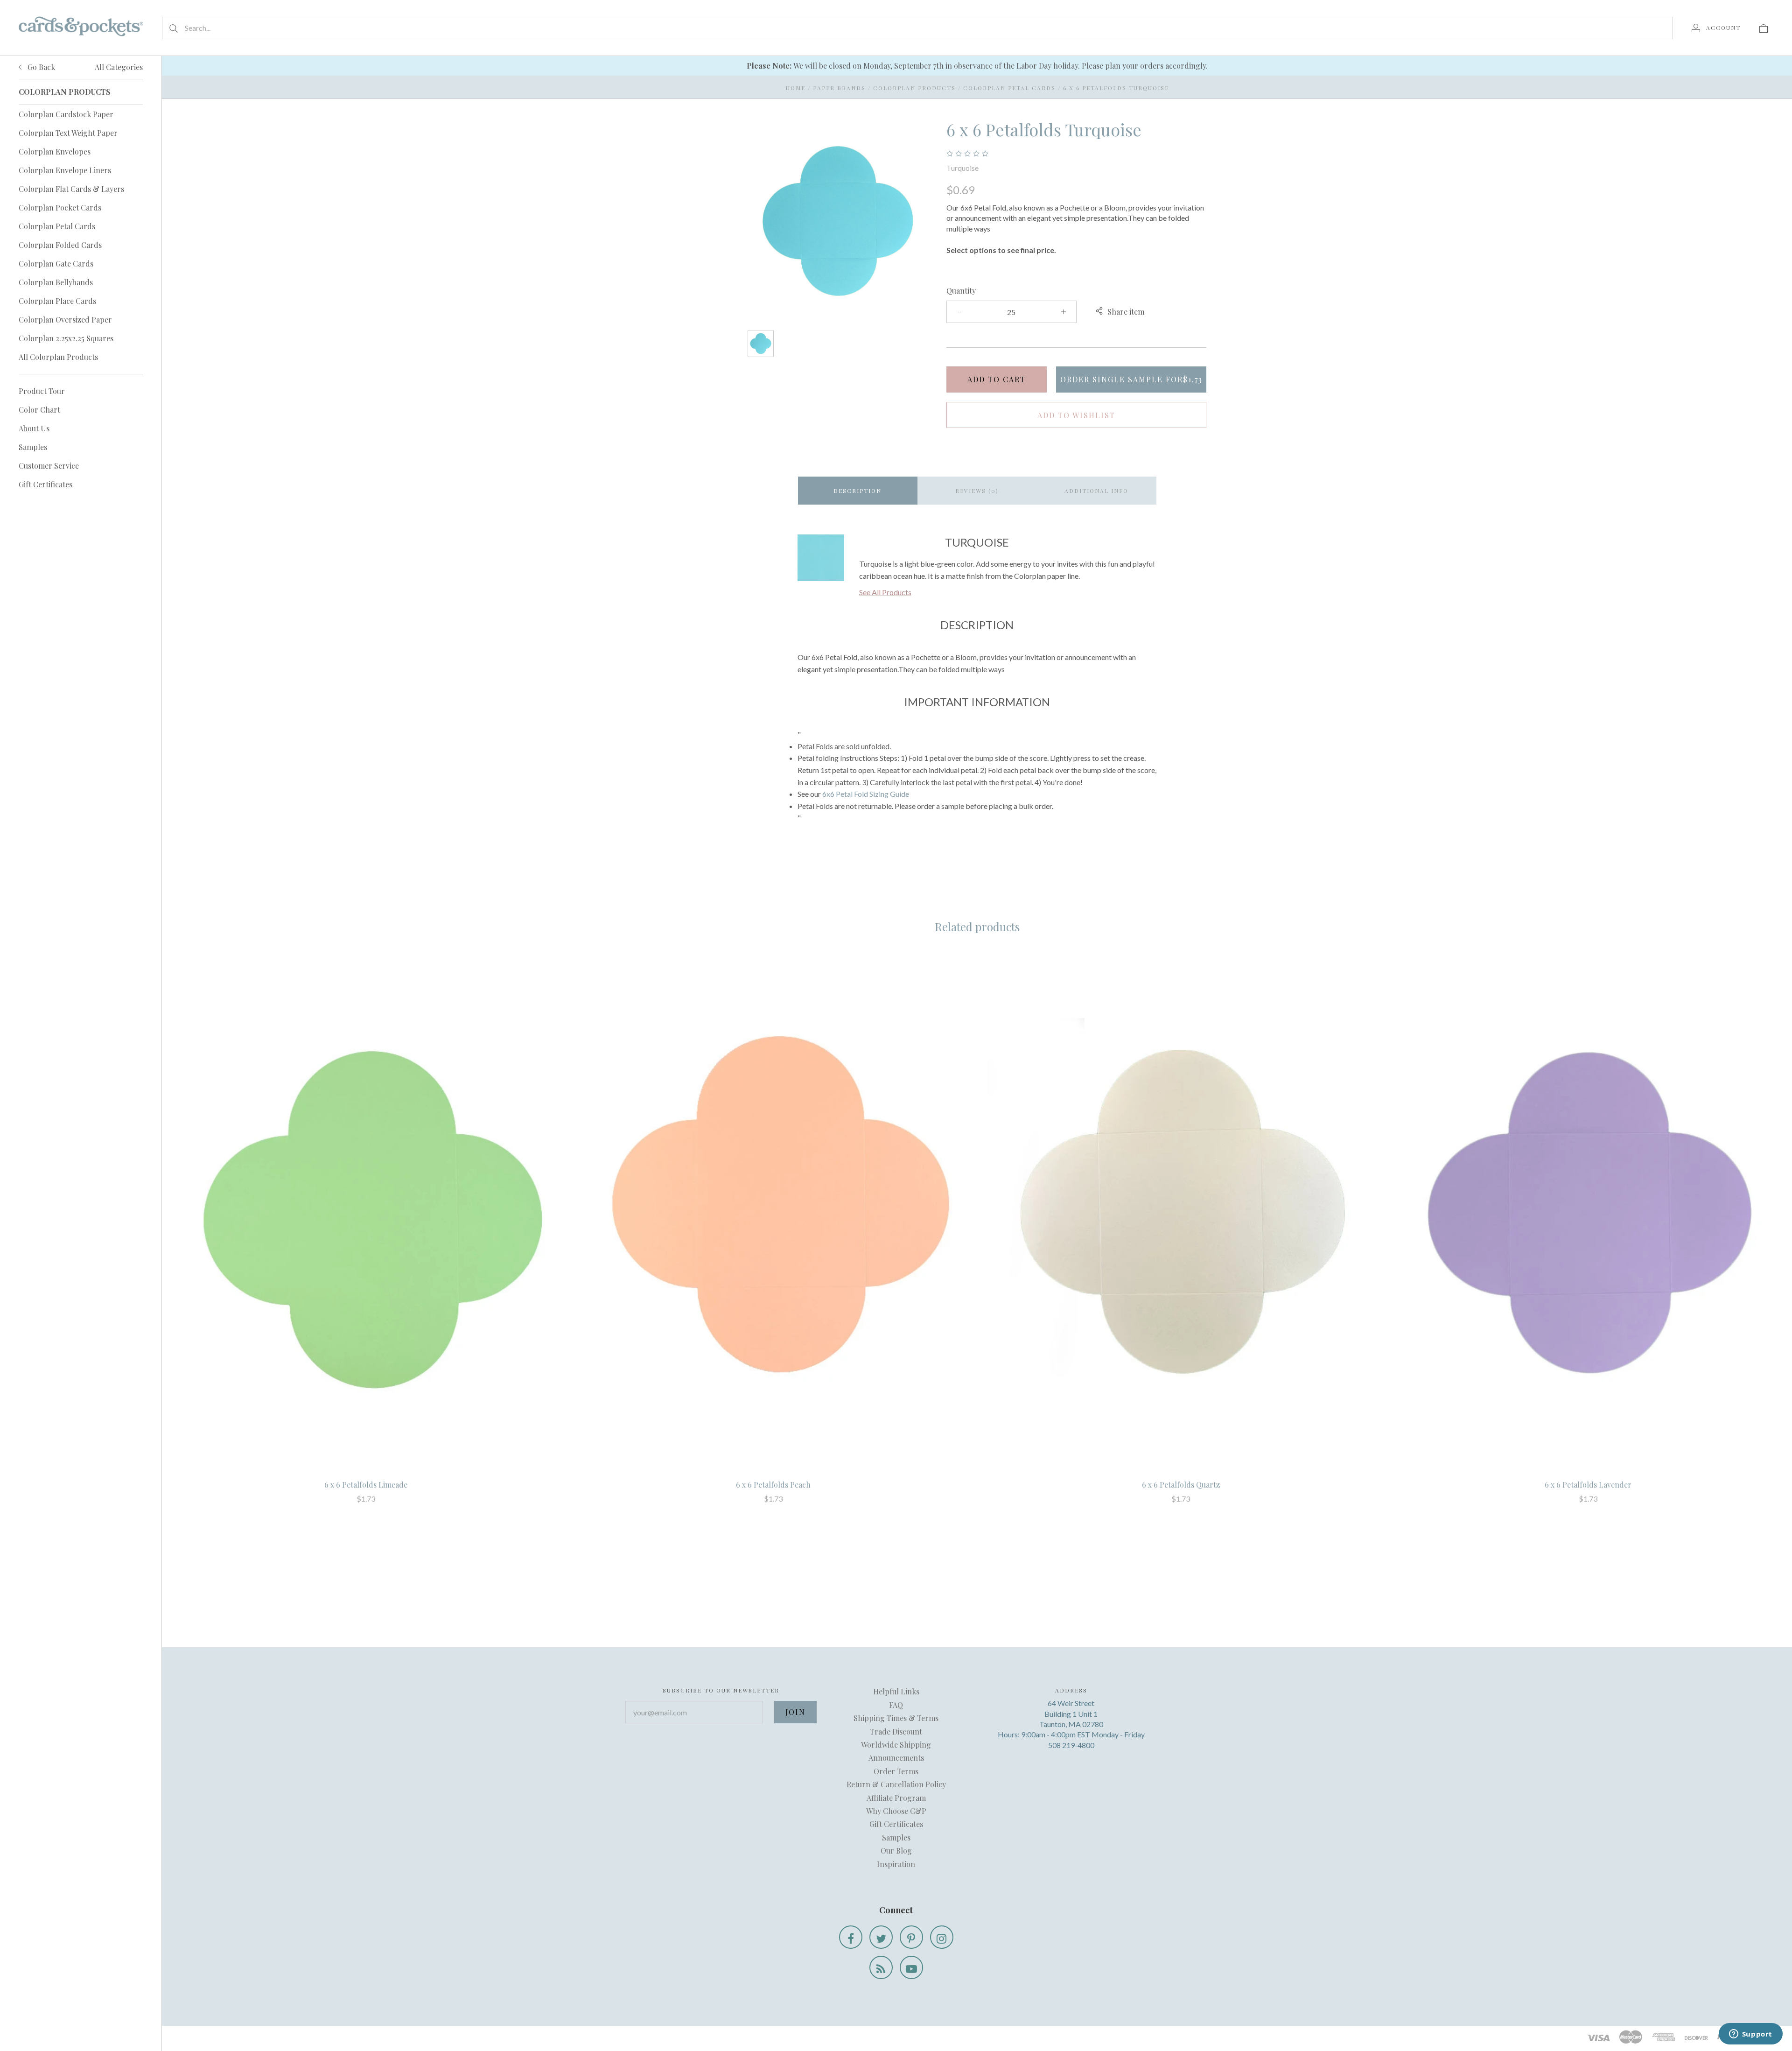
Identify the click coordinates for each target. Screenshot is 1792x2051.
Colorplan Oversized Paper (65, 320)
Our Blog (896, 1851)
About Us (34, 428)
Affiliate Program (896, 1798)
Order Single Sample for (1131, 379)
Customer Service (49, 466)
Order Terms (896, 1771)
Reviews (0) (977, 491)
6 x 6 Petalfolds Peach (773, 1485)
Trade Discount (896, 1731)
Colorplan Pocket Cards (60, 207)
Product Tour (42, 391)
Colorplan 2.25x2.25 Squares (66, 338)
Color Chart (39, 410)
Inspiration (896, 1864)
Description (857, 491)
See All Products (885, 592)
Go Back (40, 67)
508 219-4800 (1071, 1745)
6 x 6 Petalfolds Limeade (366, 1485)
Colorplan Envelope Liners (65, 170)
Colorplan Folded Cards (60, 245)
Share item (1126, 312)
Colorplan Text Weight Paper (68, 133)
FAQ (896, 1705)
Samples (33, 447)
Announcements (896, 1758)
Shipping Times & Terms (896, 1718)
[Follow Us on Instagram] (942, 1937)
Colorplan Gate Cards (56, 263)
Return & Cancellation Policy (896, 1784)
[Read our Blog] (881, 1967)
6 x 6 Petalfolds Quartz (1181, 1485)
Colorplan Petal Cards (57, 226)
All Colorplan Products (58, 357)
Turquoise (962, 168)
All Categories (119, 67)
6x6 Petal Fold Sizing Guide (866, 794)
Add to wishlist (1076, 415)
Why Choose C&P (896, 1811)
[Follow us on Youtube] (911, 1967)
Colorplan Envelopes (55, 151)
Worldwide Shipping (896, 1745)
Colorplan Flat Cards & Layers (71, 189)
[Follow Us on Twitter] (881, 1937)
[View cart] (1764, 28)
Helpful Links (896, 1691)
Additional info (1096, 491)
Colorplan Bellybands (56, 282)
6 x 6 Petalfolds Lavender (1588, 1485)
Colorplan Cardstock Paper (66, 114)
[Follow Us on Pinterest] (911, 1937)
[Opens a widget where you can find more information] (1750, 2035)
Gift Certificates (45, 484)
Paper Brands (839, 88)
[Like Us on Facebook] (851, 1937)
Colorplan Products (914, 88)
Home (795, 88)
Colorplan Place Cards (57, 301)
